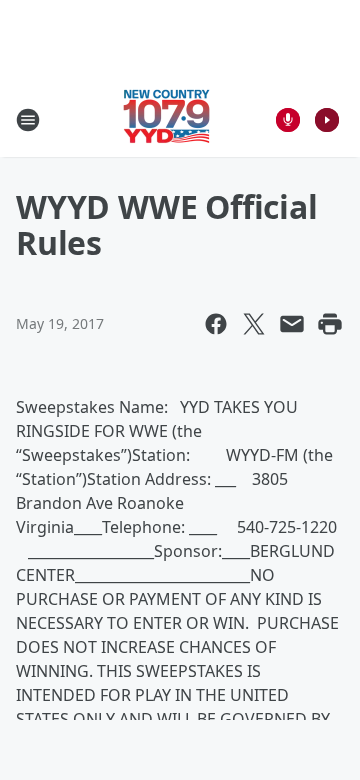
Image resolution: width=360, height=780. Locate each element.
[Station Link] (166, 119)
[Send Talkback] (288, 120)
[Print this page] (330, 324)
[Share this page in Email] (292, 324)
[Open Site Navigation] (28, 120)
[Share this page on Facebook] (216, 324)
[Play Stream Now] (327, 120)
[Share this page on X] (254, 324)
